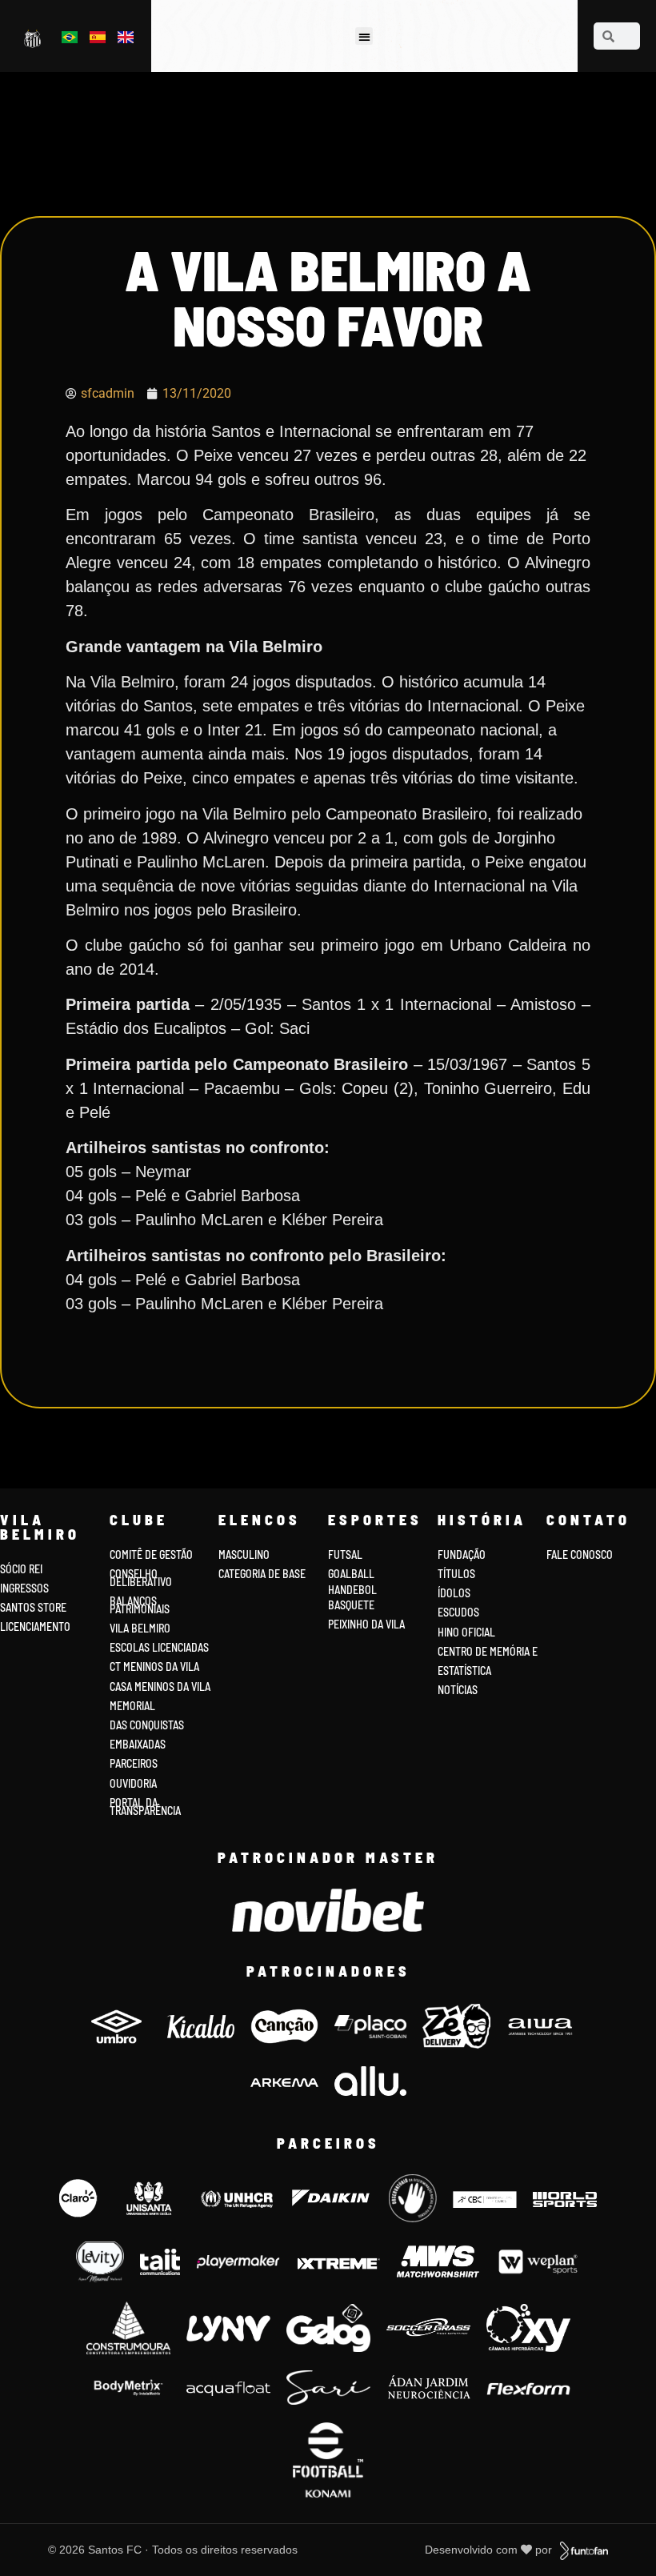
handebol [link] (352, 1590)
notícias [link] (458, 1690)
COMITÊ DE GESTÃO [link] (151, 1554)
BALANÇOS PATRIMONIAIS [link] (140, 1605)
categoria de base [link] (263, 1574)
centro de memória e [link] (488, 1651)
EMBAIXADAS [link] (138, 1744)
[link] (34, 38)
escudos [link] (458, 1612)
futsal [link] (345, 1554)
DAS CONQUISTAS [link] (147, 1725)
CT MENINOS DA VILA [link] (154, 1667)
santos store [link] (33, 1607)
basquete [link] (351, 1605)
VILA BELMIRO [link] (140, 1628)
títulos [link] (456, 1574)
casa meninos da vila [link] (160, 1687)
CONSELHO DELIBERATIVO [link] (141, 1578)
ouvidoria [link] (133, 1783)
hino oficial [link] (466, 1632)
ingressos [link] (24, 1588)
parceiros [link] (134, 1763)
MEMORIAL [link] (132, 1706)
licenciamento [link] (35, 1627)
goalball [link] (351, 1574)
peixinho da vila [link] (366, 1624)
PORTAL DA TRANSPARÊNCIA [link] (145, 1807)
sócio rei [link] (21, 1569)
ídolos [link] (454, 1593)
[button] (364, 36)
